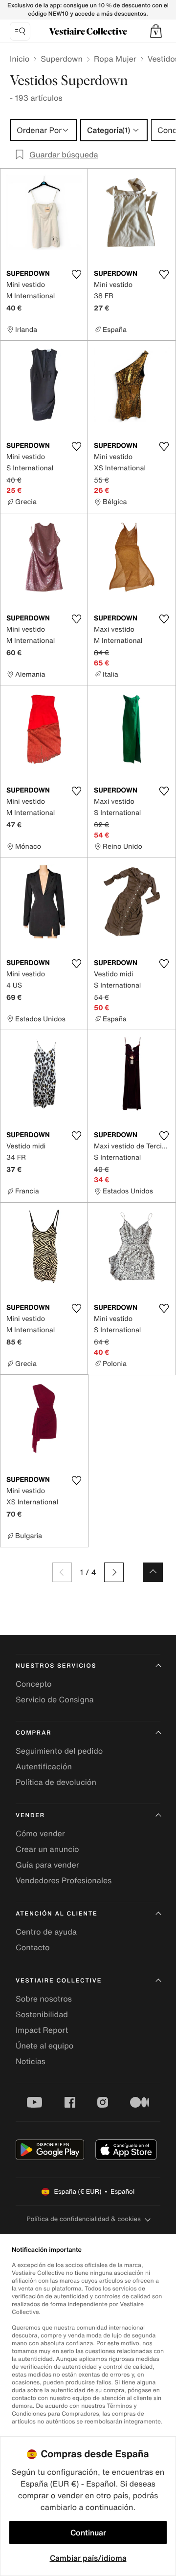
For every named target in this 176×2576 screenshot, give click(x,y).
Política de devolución (56, 1782)
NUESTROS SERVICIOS (56, 1666)
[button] (156, 31)
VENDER (30, 1816)
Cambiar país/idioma (88, 2558)
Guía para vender (47, 1865)
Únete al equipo (44, 2046)
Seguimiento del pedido (59, 1751)
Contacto (33, 1947)
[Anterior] (62, 1572)
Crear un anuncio (47, 1849)
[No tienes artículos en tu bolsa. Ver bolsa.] (156, 31)
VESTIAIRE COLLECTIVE (59, 1981)
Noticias (31, 2061)
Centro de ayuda (46, 1932)
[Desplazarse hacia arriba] (153, 1572)
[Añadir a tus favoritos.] (76, 274)
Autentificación (44, 1766)
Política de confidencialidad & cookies (83, 2219)
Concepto (34, 1684)
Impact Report (42, 2030)
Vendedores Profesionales (64, 1880)
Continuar (88, 2532)
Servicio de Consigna (55, 1699)
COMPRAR (33, 1733)
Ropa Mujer (115, 59)
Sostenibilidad (42, 2014)
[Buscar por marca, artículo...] (20, 31)
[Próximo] (114, 1572)
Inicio (20, 59)
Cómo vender (40, 1833)
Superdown (62, 59)
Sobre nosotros (44, 1999)
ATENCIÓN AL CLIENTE (57, 1914)
